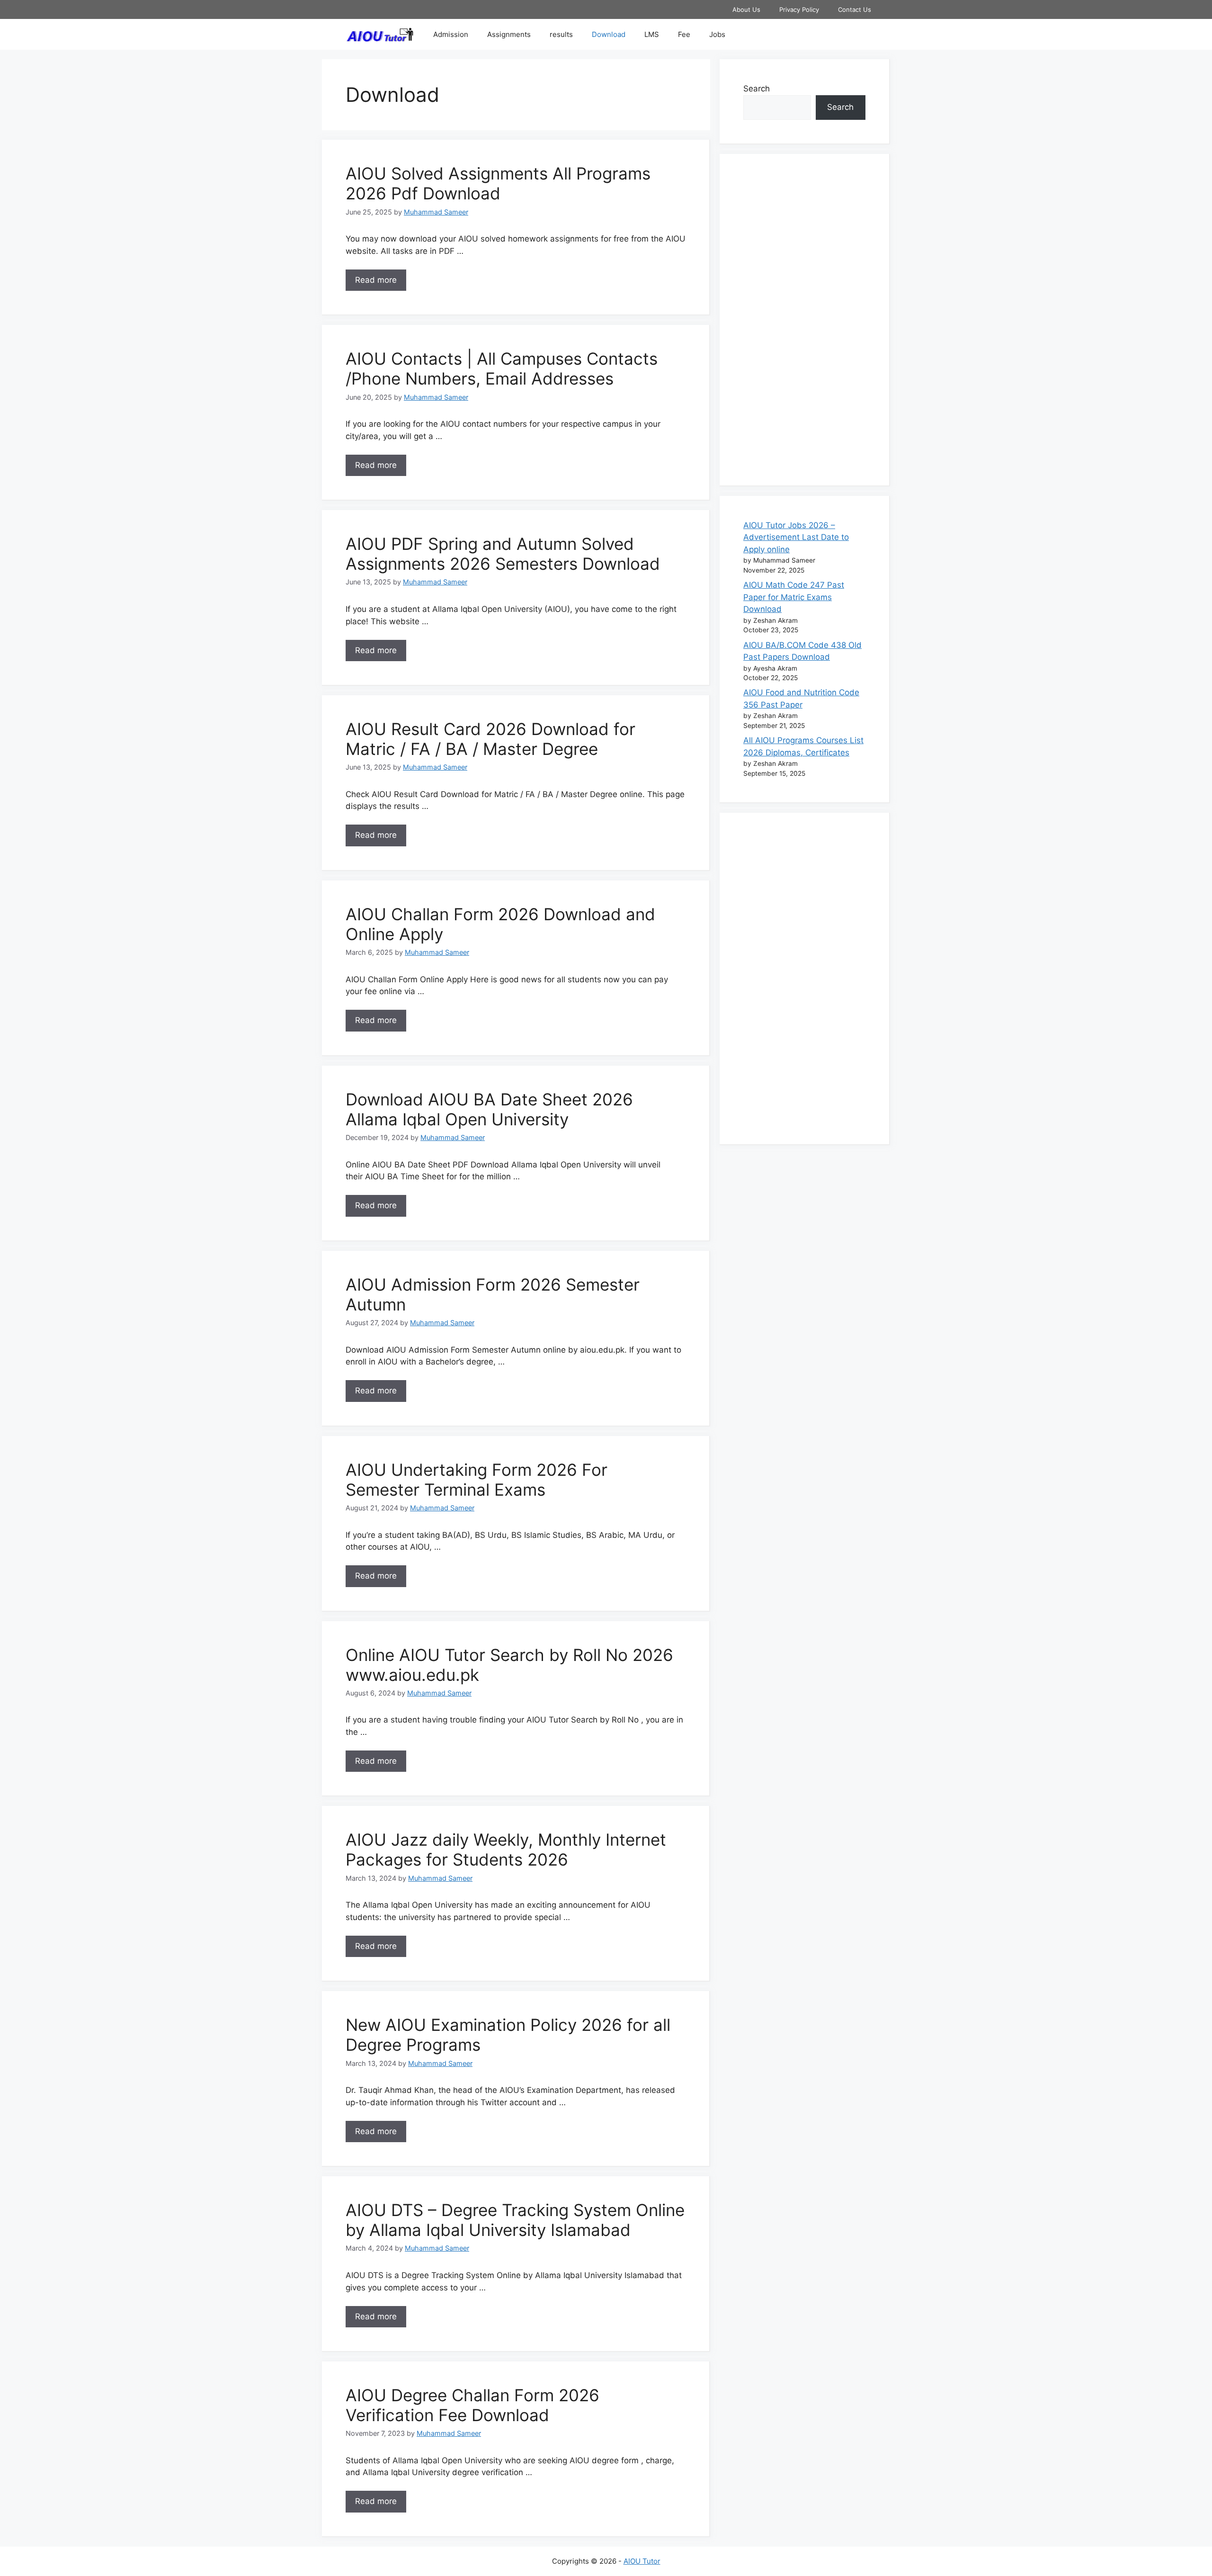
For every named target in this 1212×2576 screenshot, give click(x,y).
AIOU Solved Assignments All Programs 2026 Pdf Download (498, 183)
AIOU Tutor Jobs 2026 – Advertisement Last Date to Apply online (796, 537)
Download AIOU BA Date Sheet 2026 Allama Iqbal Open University (489, 1109)
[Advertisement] (804, 320)
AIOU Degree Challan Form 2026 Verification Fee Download (472, 2405)
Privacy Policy (799, 9)
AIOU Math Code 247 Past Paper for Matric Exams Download (794, 597)
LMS (652, 34)
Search (757, 89)
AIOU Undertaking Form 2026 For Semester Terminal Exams (477, 1480)
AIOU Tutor (642, 2561)
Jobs (717, 34)
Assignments (509, 34)
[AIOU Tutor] (382, 34)
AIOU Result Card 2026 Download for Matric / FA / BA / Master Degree (490, 739)
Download (609, 34)
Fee (684, 34)
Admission (451, 34)
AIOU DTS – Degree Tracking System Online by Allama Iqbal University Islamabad (515, 2220)
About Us (746, 9)
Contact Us (855, 9)
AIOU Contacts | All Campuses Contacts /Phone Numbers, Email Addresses (502, 368)
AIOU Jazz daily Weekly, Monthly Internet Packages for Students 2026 (506, 1849)
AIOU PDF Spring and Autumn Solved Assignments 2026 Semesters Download (503, 554)
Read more (376, 280)
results (561, 34)
